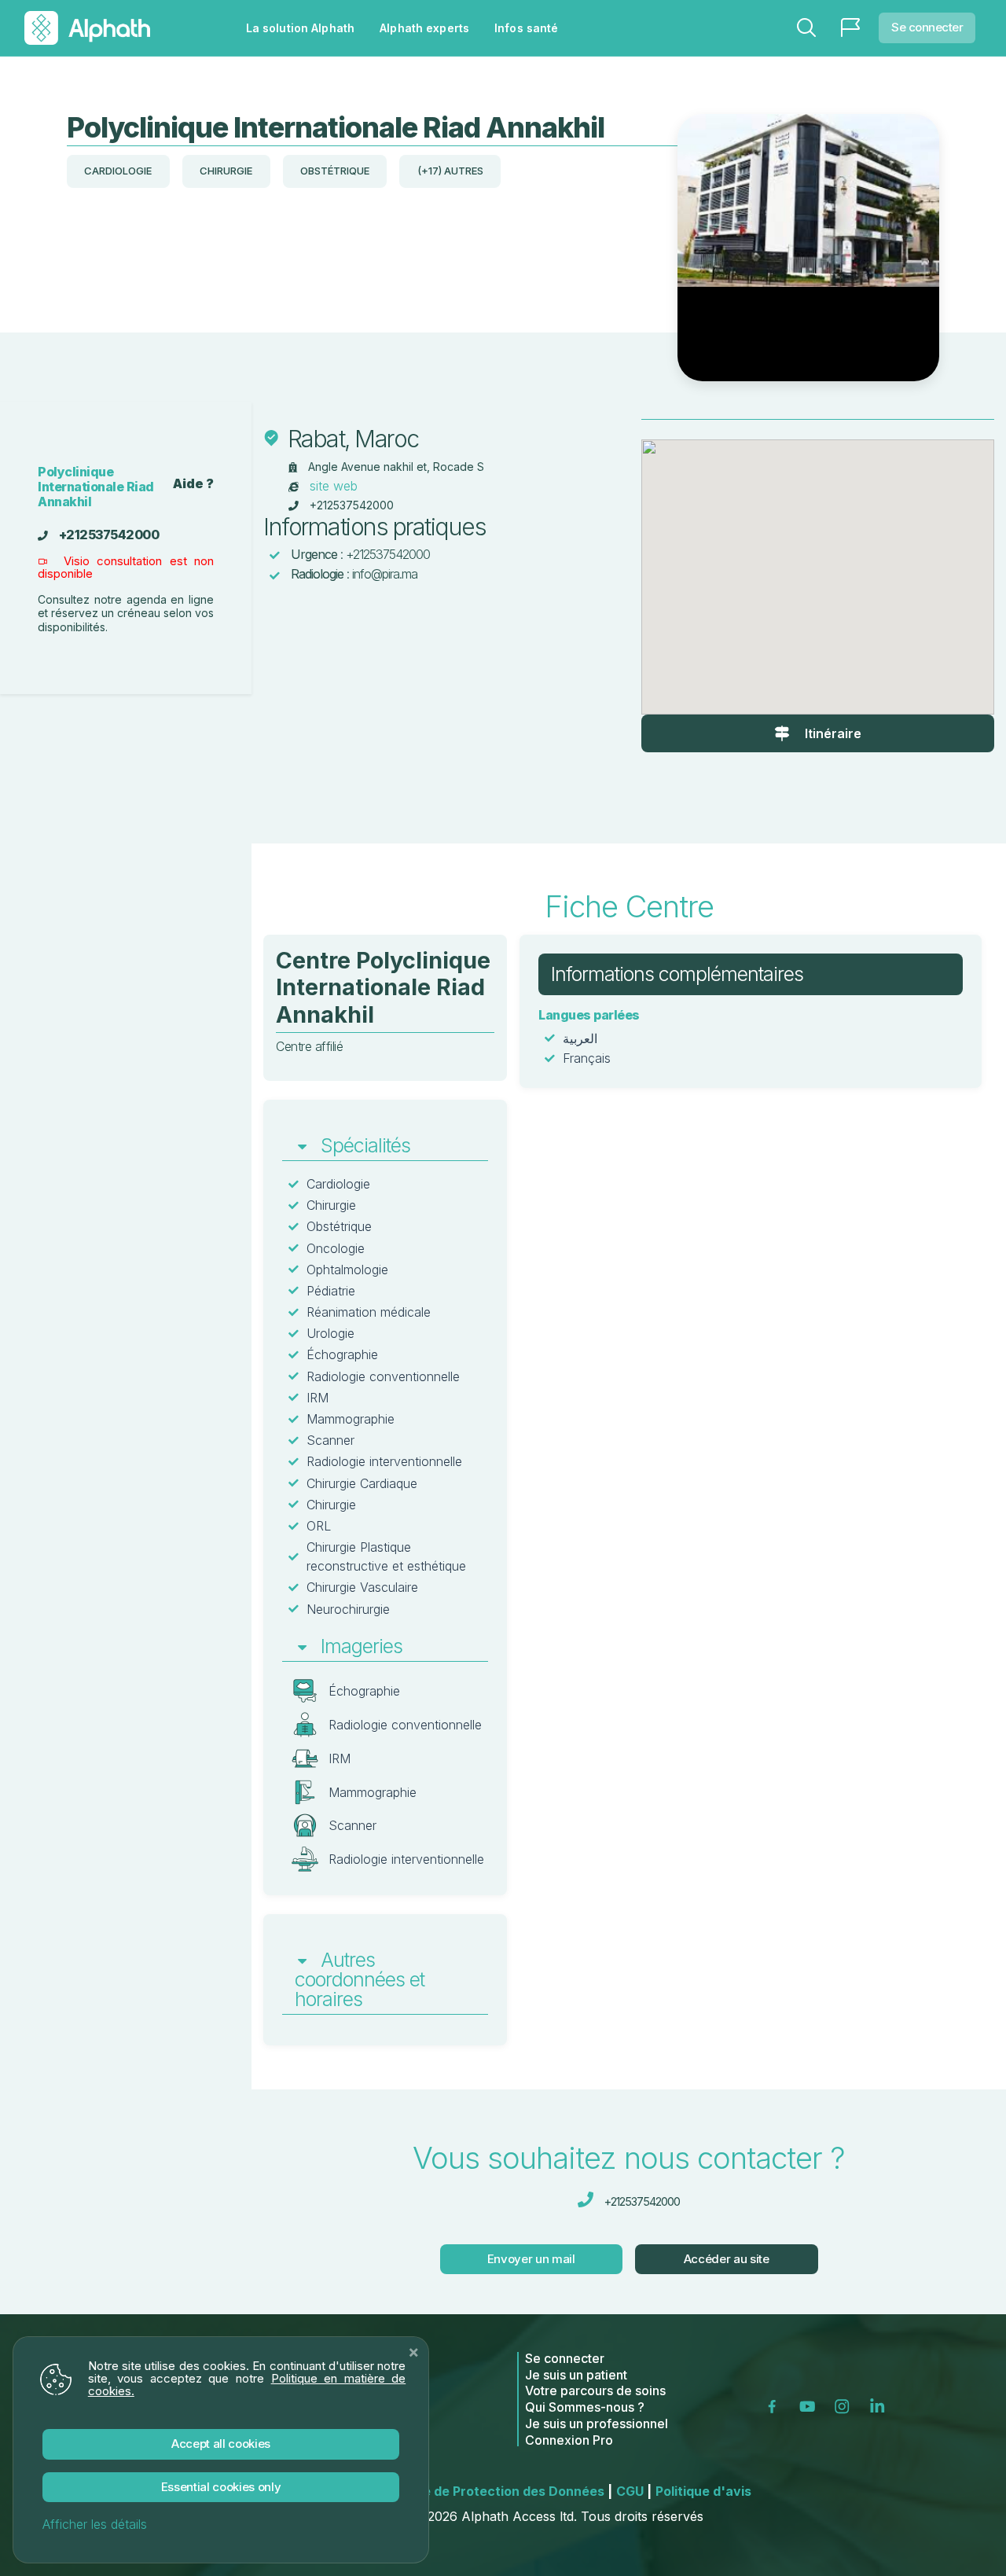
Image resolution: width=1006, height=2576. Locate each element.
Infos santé (526, 28)
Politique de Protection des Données (494, 2491)
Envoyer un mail (531, 2259)
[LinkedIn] (880, 2405)
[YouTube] (810, 2405)
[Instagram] (845, 2405)
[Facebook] (777, 2405)
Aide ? (193, 484)
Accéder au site (727, 2259)
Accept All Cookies (221, 2444)
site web (334, 486)
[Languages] (850, 28)
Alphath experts (424, 28)
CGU (634, 2491)
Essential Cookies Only (221, 2487)
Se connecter (927, 27)
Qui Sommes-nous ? (585, 2407)
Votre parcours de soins (595, 2390)
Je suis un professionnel (597, 2423)
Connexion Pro (569, 2440)
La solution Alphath (300, 28)
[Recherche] (806, 28)
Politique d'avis (703, 2491)
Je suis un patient (576, 2375)
